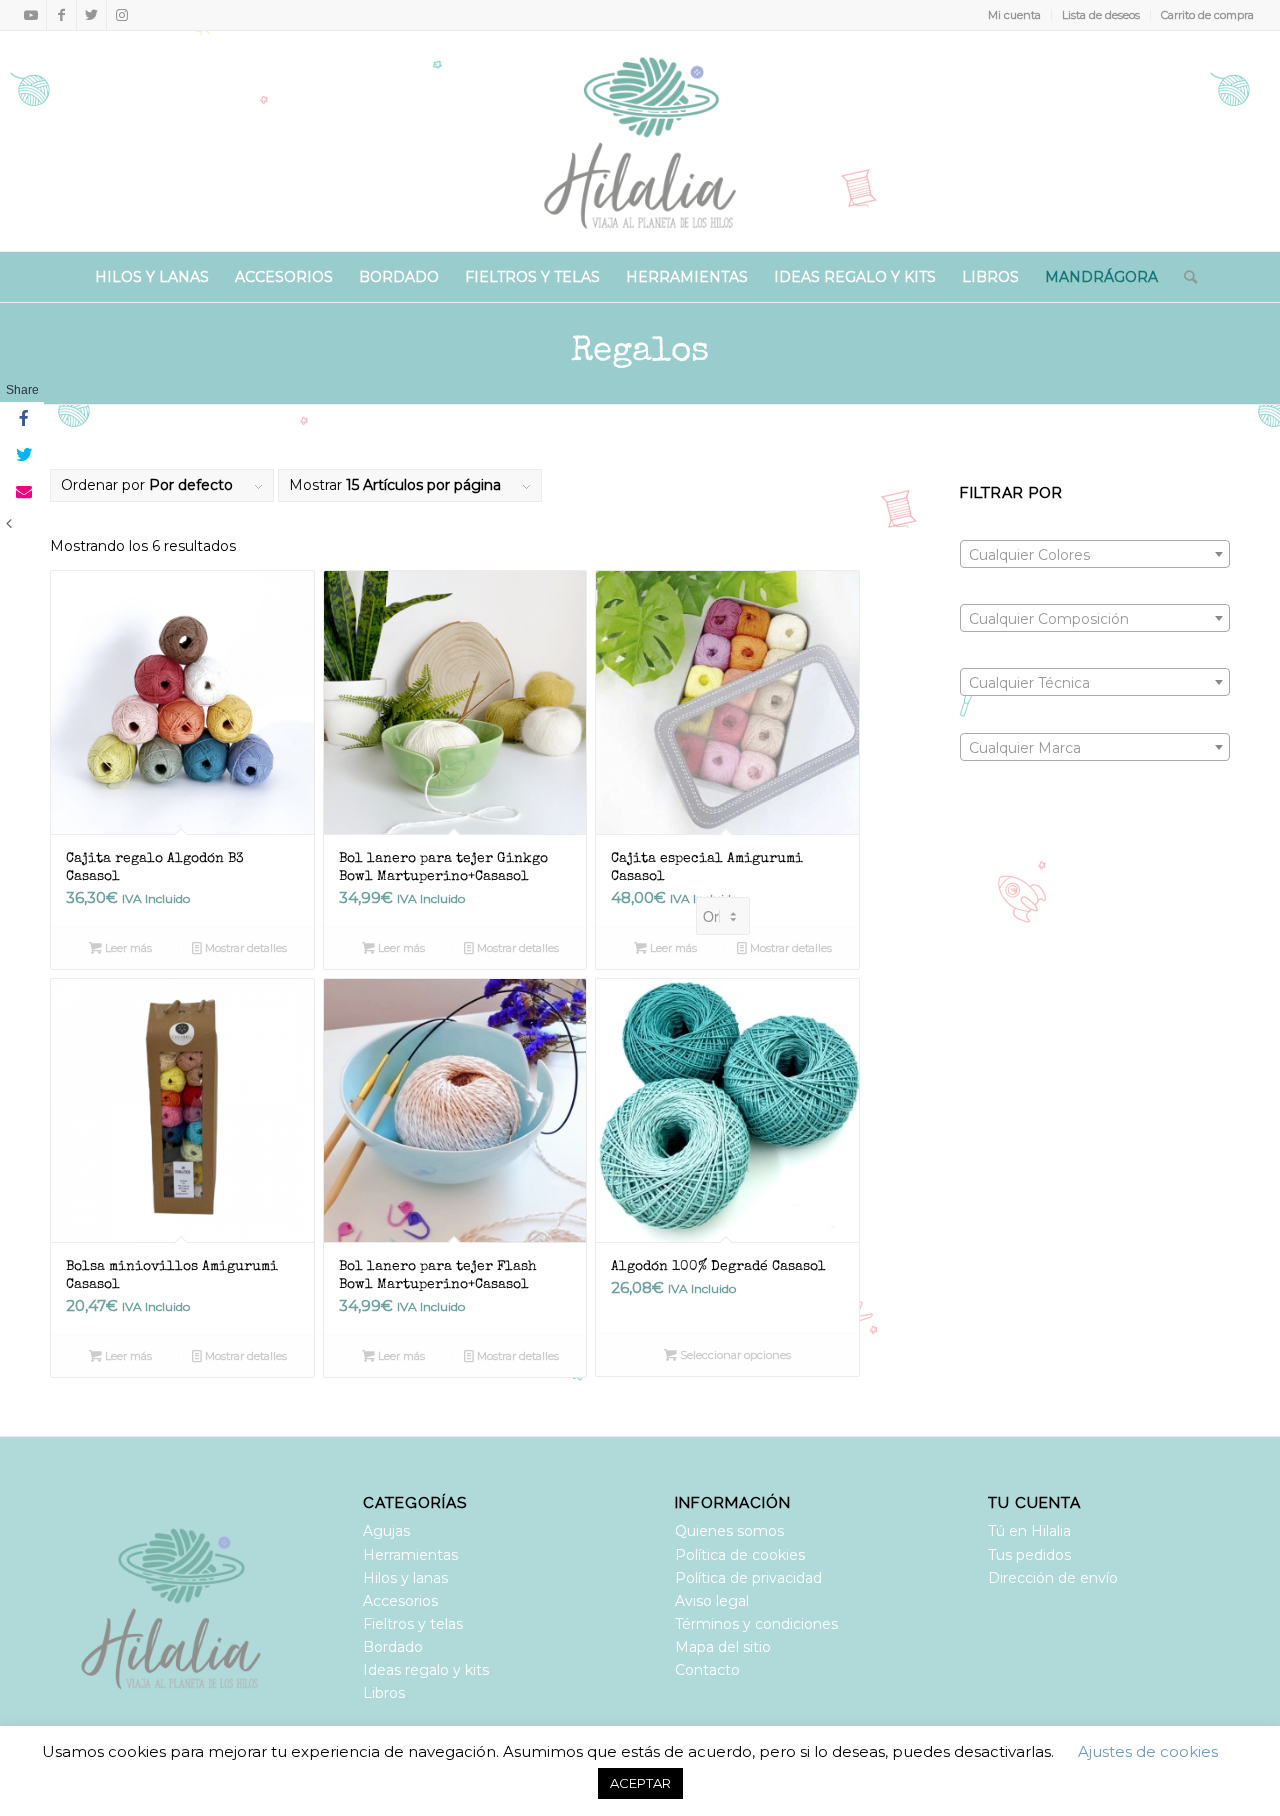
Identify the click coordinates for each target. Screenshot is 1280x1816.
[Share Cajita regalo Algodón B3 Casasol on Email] (22, 492)
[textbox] (1095, 555)
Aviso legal (712, 1601)
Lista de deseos (1101, 15)
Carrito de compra (1207, 15)
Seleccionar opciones (734, 1355)
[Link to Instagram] (122, 15)
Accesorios (400, 1601)
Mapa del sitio (723, 1647)
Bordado (393, 1647)
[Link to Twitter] (91, 15)
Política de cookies (740, 1555)
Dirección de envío (1053, 1578)
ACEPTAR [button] (640, 1783)
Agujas (386, 1531)
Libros (384, 1693)
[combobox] (1095, 554)
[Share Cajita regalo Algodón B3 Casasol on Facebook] (22, 420)
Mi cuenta (1014, 15)
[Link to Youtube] (31, 15)
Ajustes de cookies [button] (1148, 1751)
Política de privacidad (748, 1578)
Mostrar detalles (244, 948)
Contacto (707, 1670)
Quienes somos (729, 1531)
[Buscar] (1184, 277)
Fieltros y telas (413, 1624)
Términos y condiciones (756, 1624)
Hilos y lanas (405, 1578)
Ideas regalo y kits (426, 1670)
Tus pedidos (1029, 1555)
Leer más (127, 948)
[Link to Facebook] (61, 15)
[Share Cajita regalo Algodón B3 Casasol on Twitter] (22, 456)
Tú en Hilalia (1029, 1531)
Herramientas (410, 1555)
